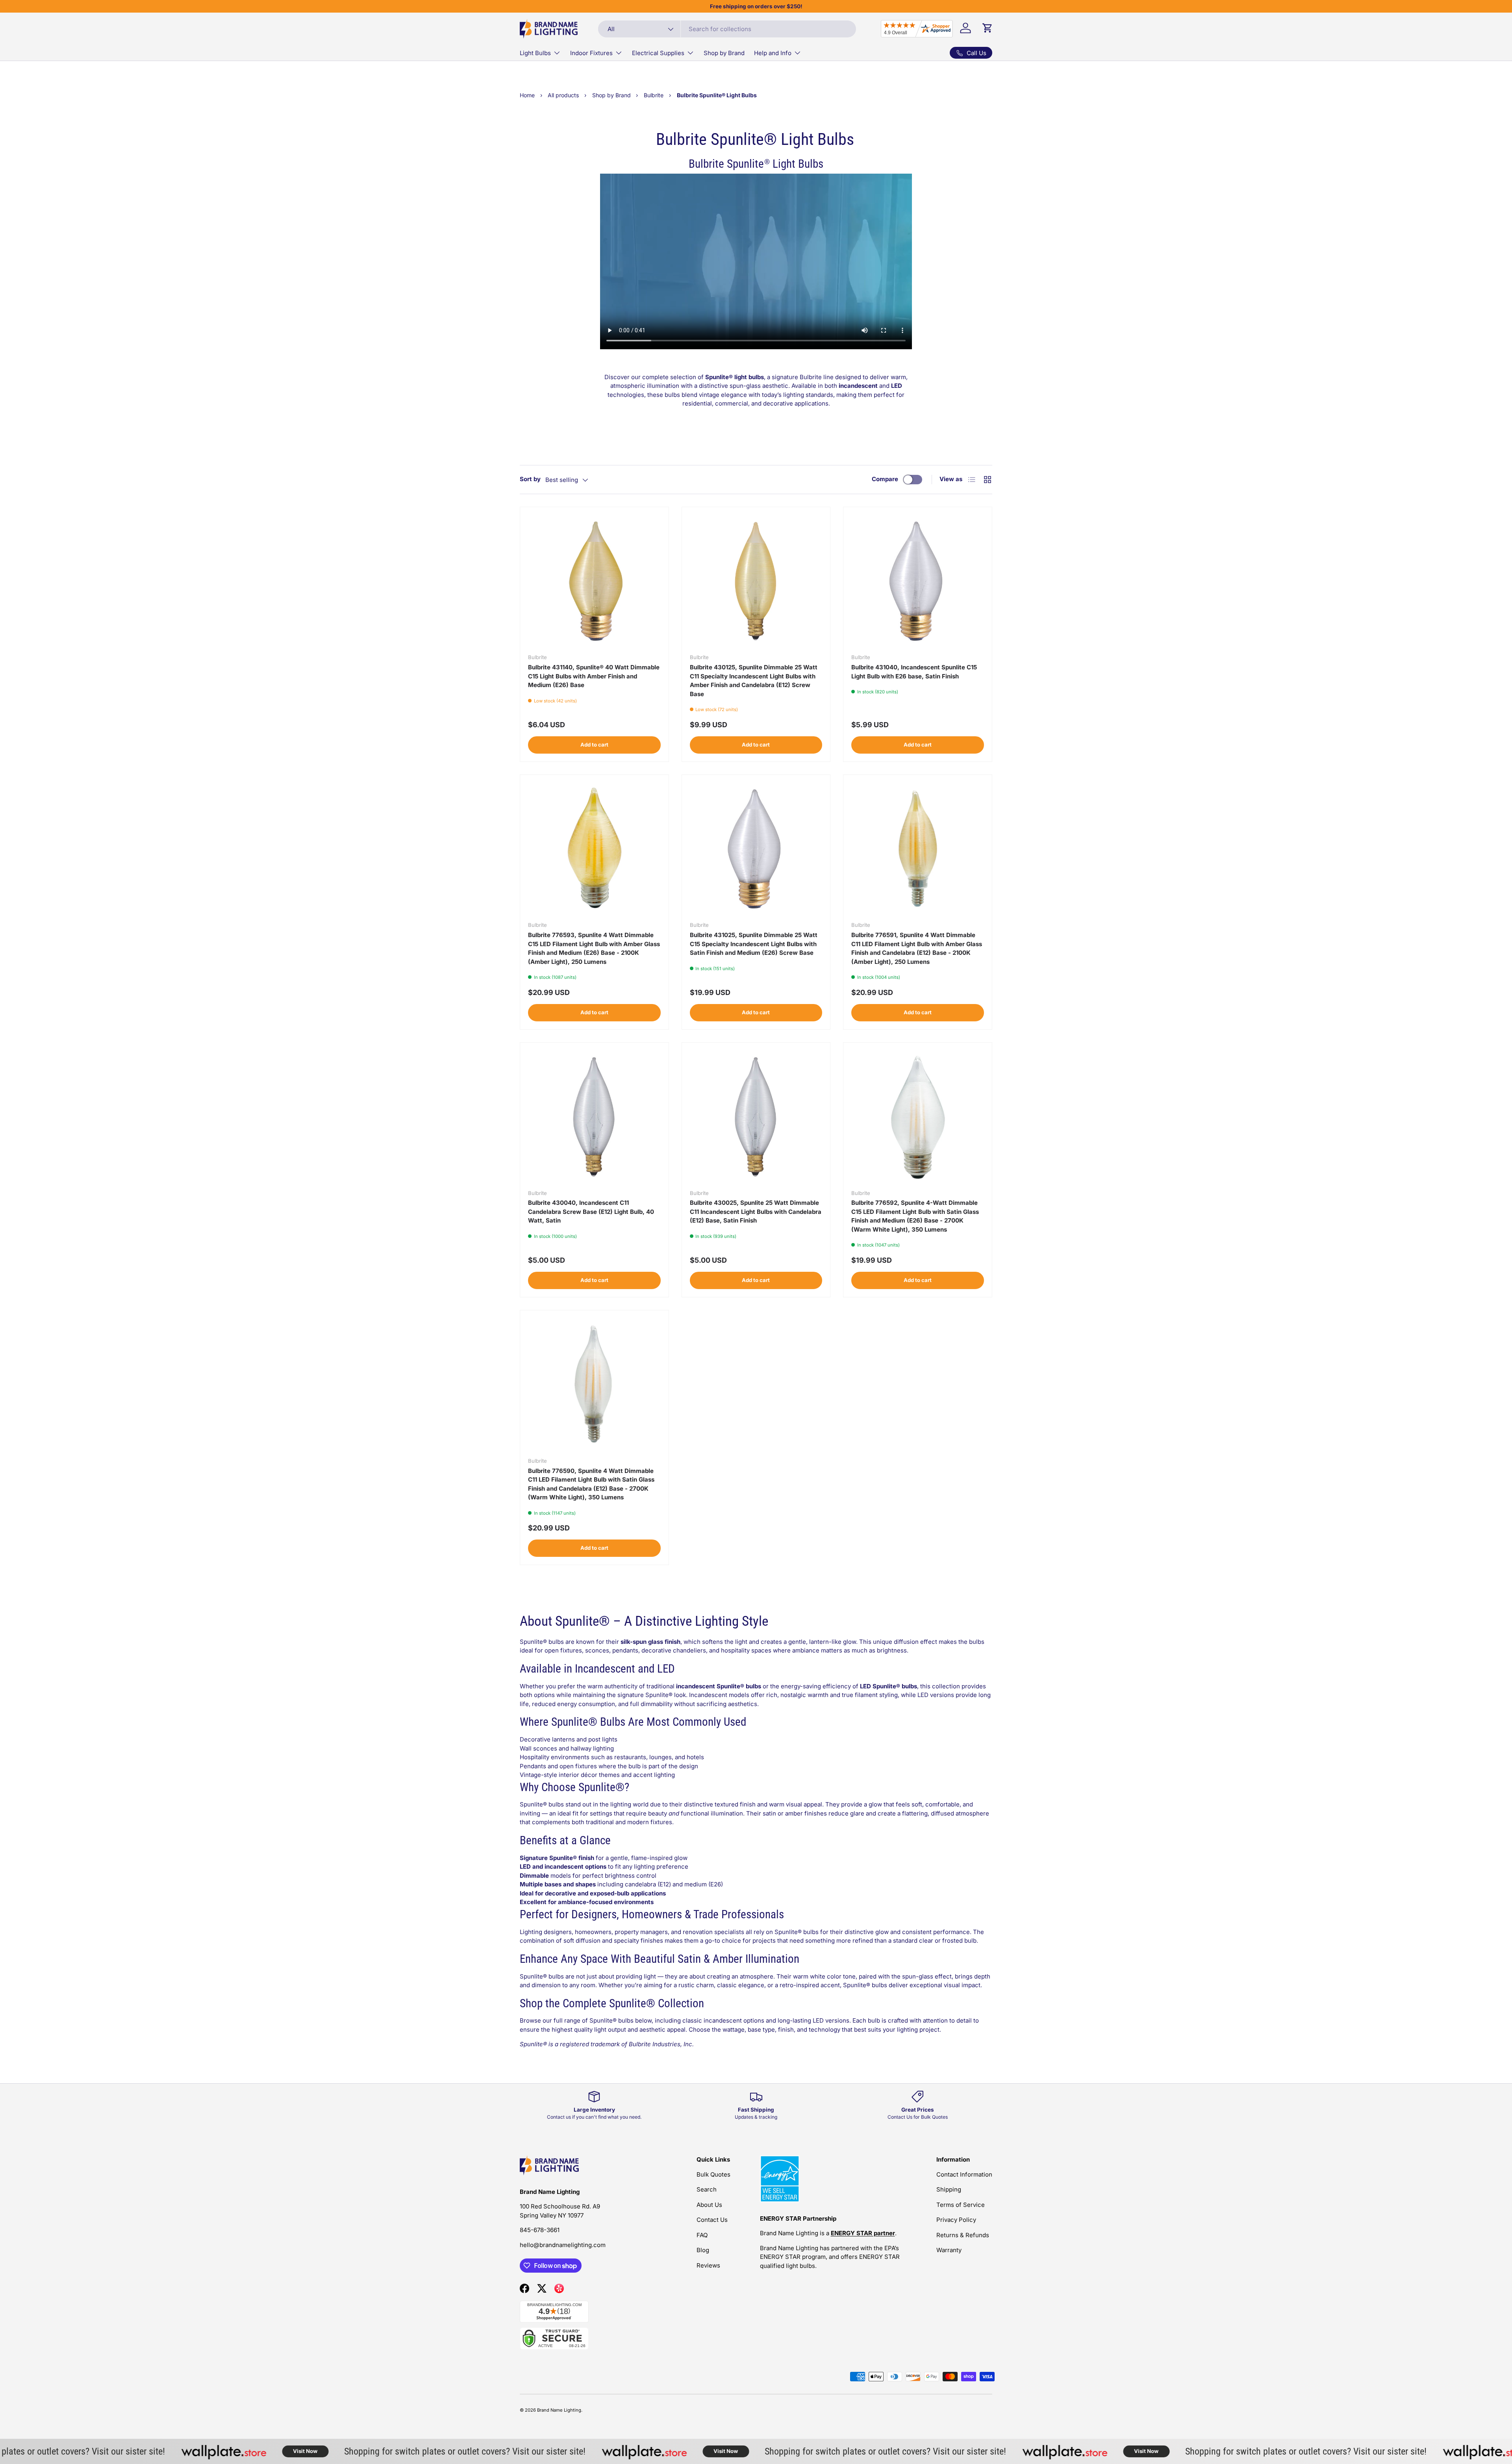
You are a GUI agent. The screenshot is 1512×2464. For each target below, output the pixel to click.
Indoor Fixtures (591, 53)
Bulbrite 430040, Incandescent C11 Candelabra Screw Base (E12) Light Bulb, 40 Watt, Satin (591, 1212)
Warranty (949, 2250)
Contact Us (712, 2220)
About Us (709, 2205)
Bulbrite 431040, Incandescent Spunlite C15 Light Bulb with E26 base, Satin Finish (914, 672)
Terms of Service (961, 2205)
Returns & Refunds (963, 2235)
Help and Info (773, 53)
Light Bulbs (535, 53)
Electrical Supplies (658, 53)
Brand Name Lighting (559, 2410)
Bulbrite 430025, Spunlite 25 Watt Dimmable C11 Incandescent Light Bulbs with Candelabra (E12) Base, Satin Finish (756, 1212)
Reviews (708, 2265)
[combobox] (727, 29)
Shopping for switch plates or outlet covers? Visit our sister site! (390, 2451)
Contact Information (964, 2174)
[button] (988, 28)
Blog (703, 2250)
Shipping (949, 2189)
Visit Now (231, 2451)
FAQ (702, 2235)
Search (707, 2189)
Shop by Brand (724, 53)
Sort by (530, 479)
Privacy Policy (956, 2220)
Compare (885, 479)
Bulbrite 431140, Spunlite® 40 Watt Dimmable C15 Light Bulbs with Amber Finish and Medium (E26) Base (594, 676)
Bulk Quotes (713, 2174)
